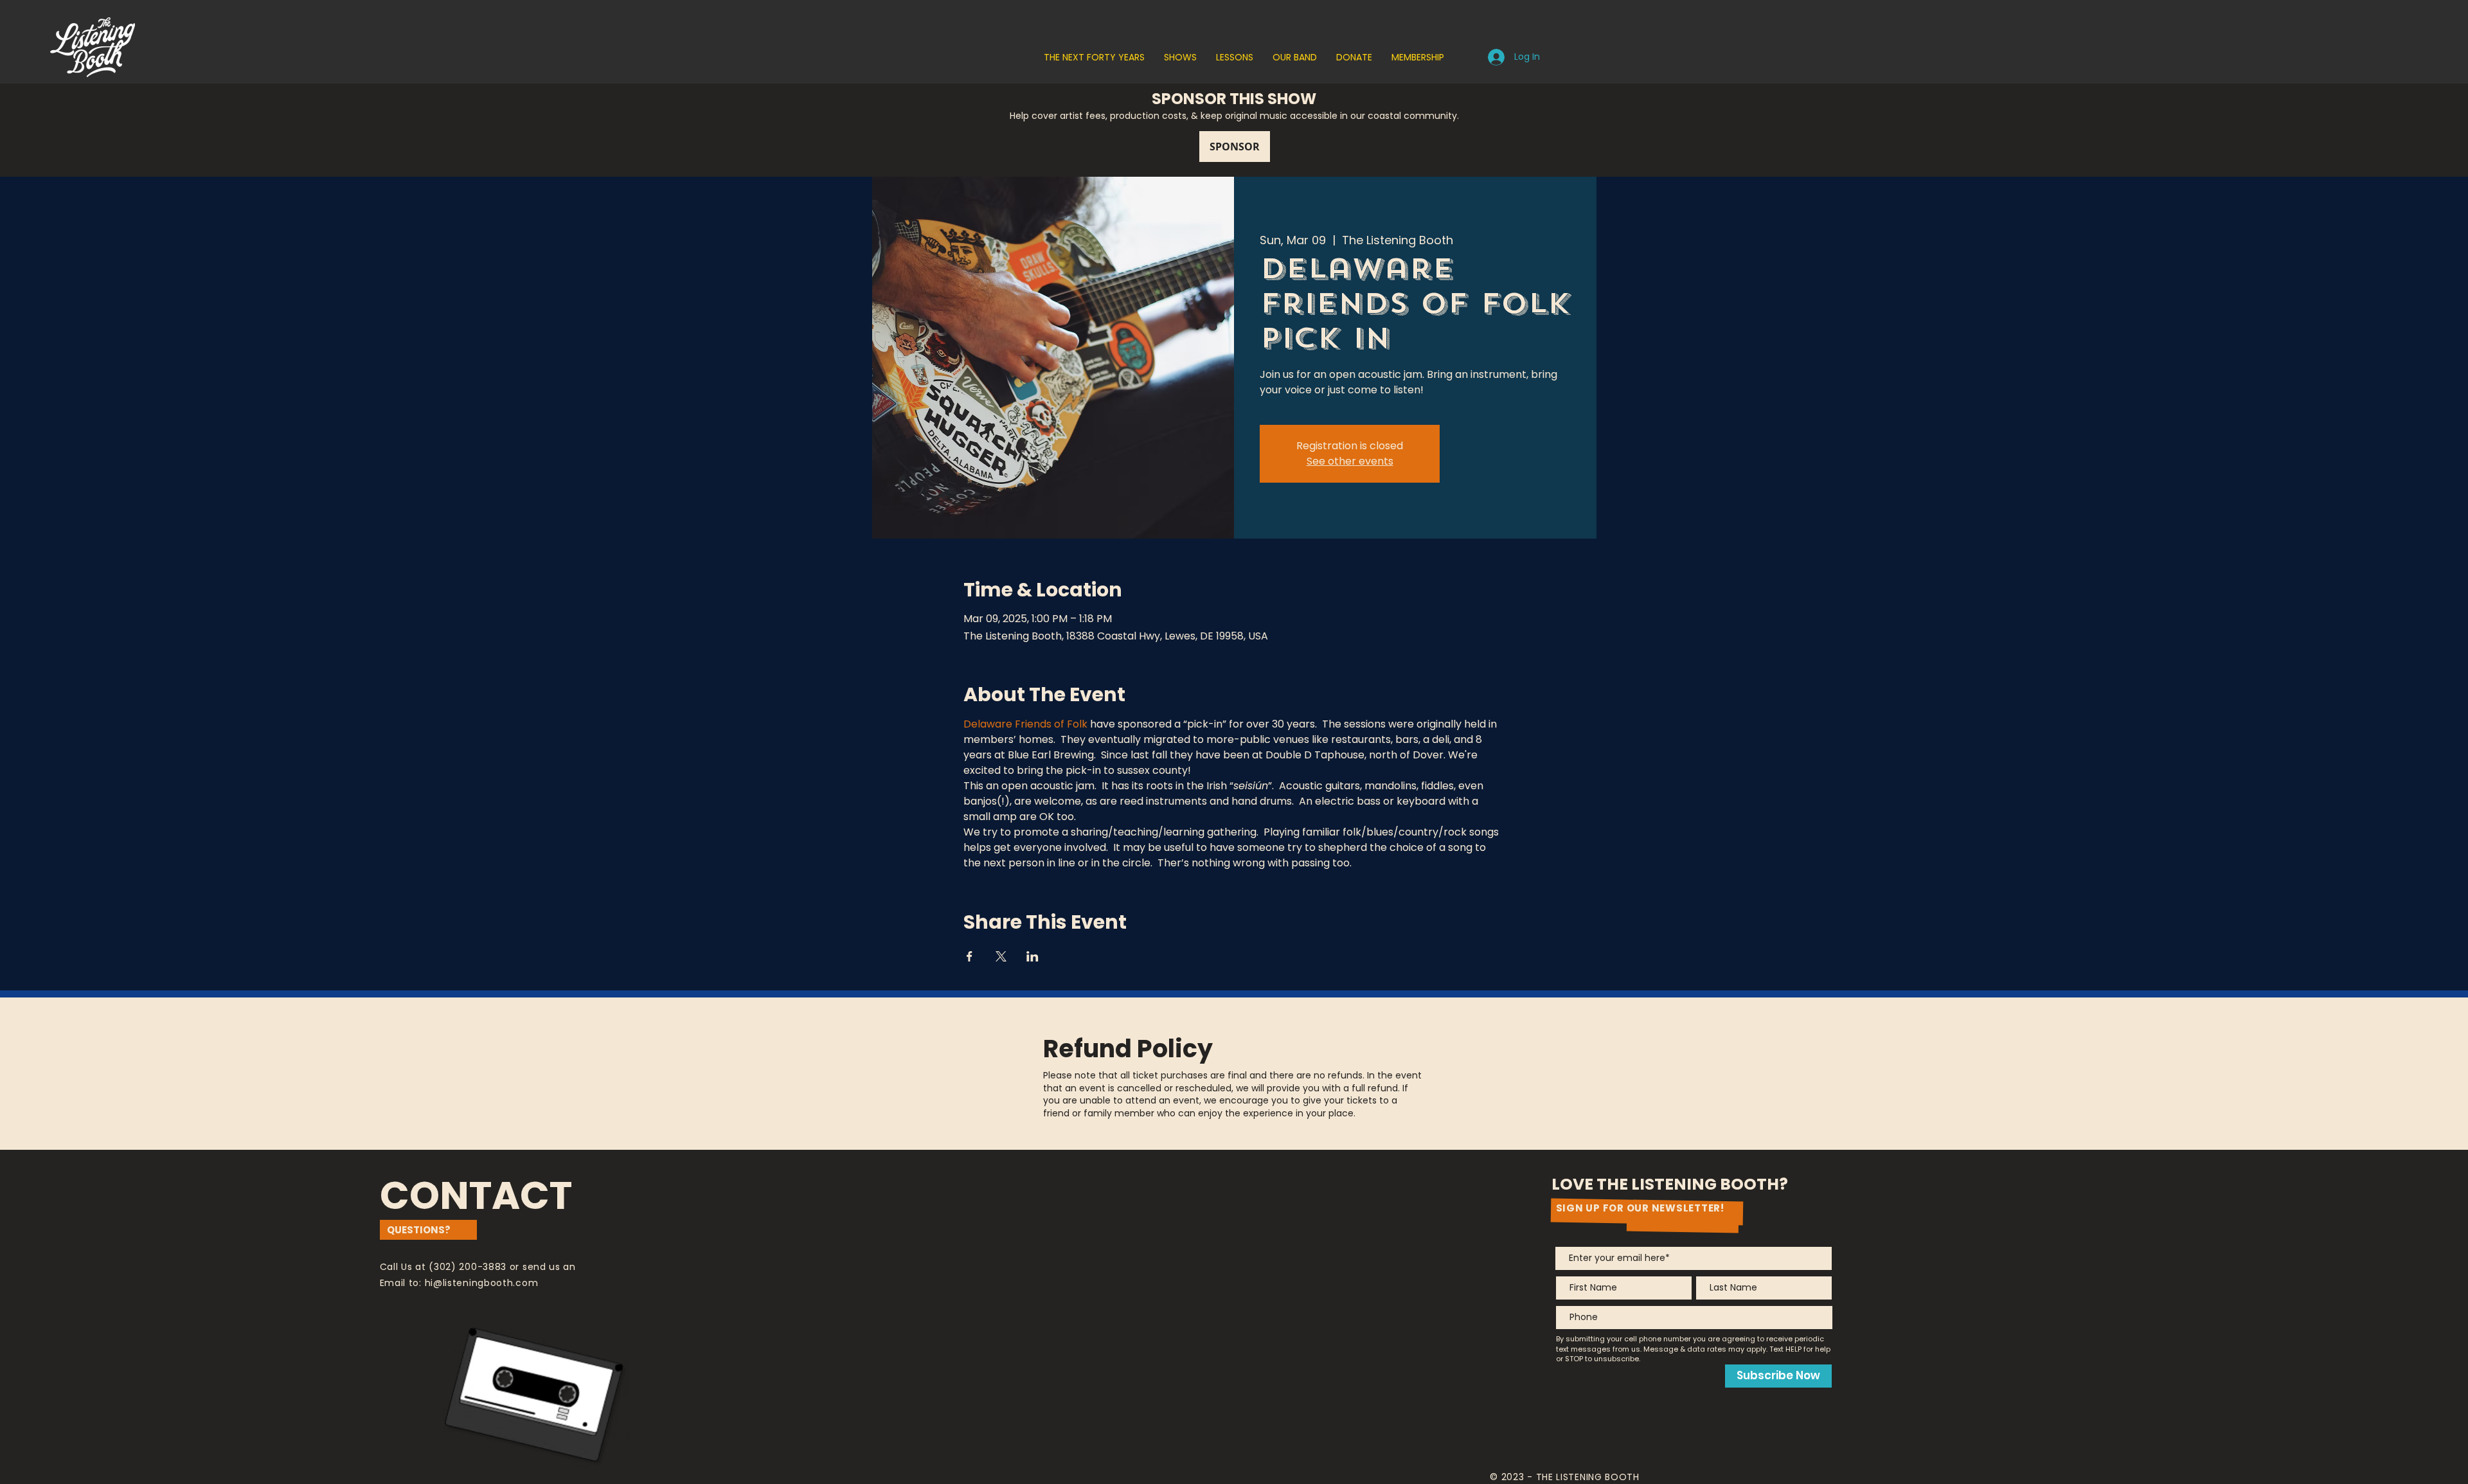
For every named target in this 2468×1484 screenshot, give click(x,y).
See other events (1350, 461)
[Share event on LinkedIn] (1033, 956)
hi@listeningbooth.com (482, 1283)
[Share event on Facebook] (970, 956)
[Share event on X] (1001, 956)
